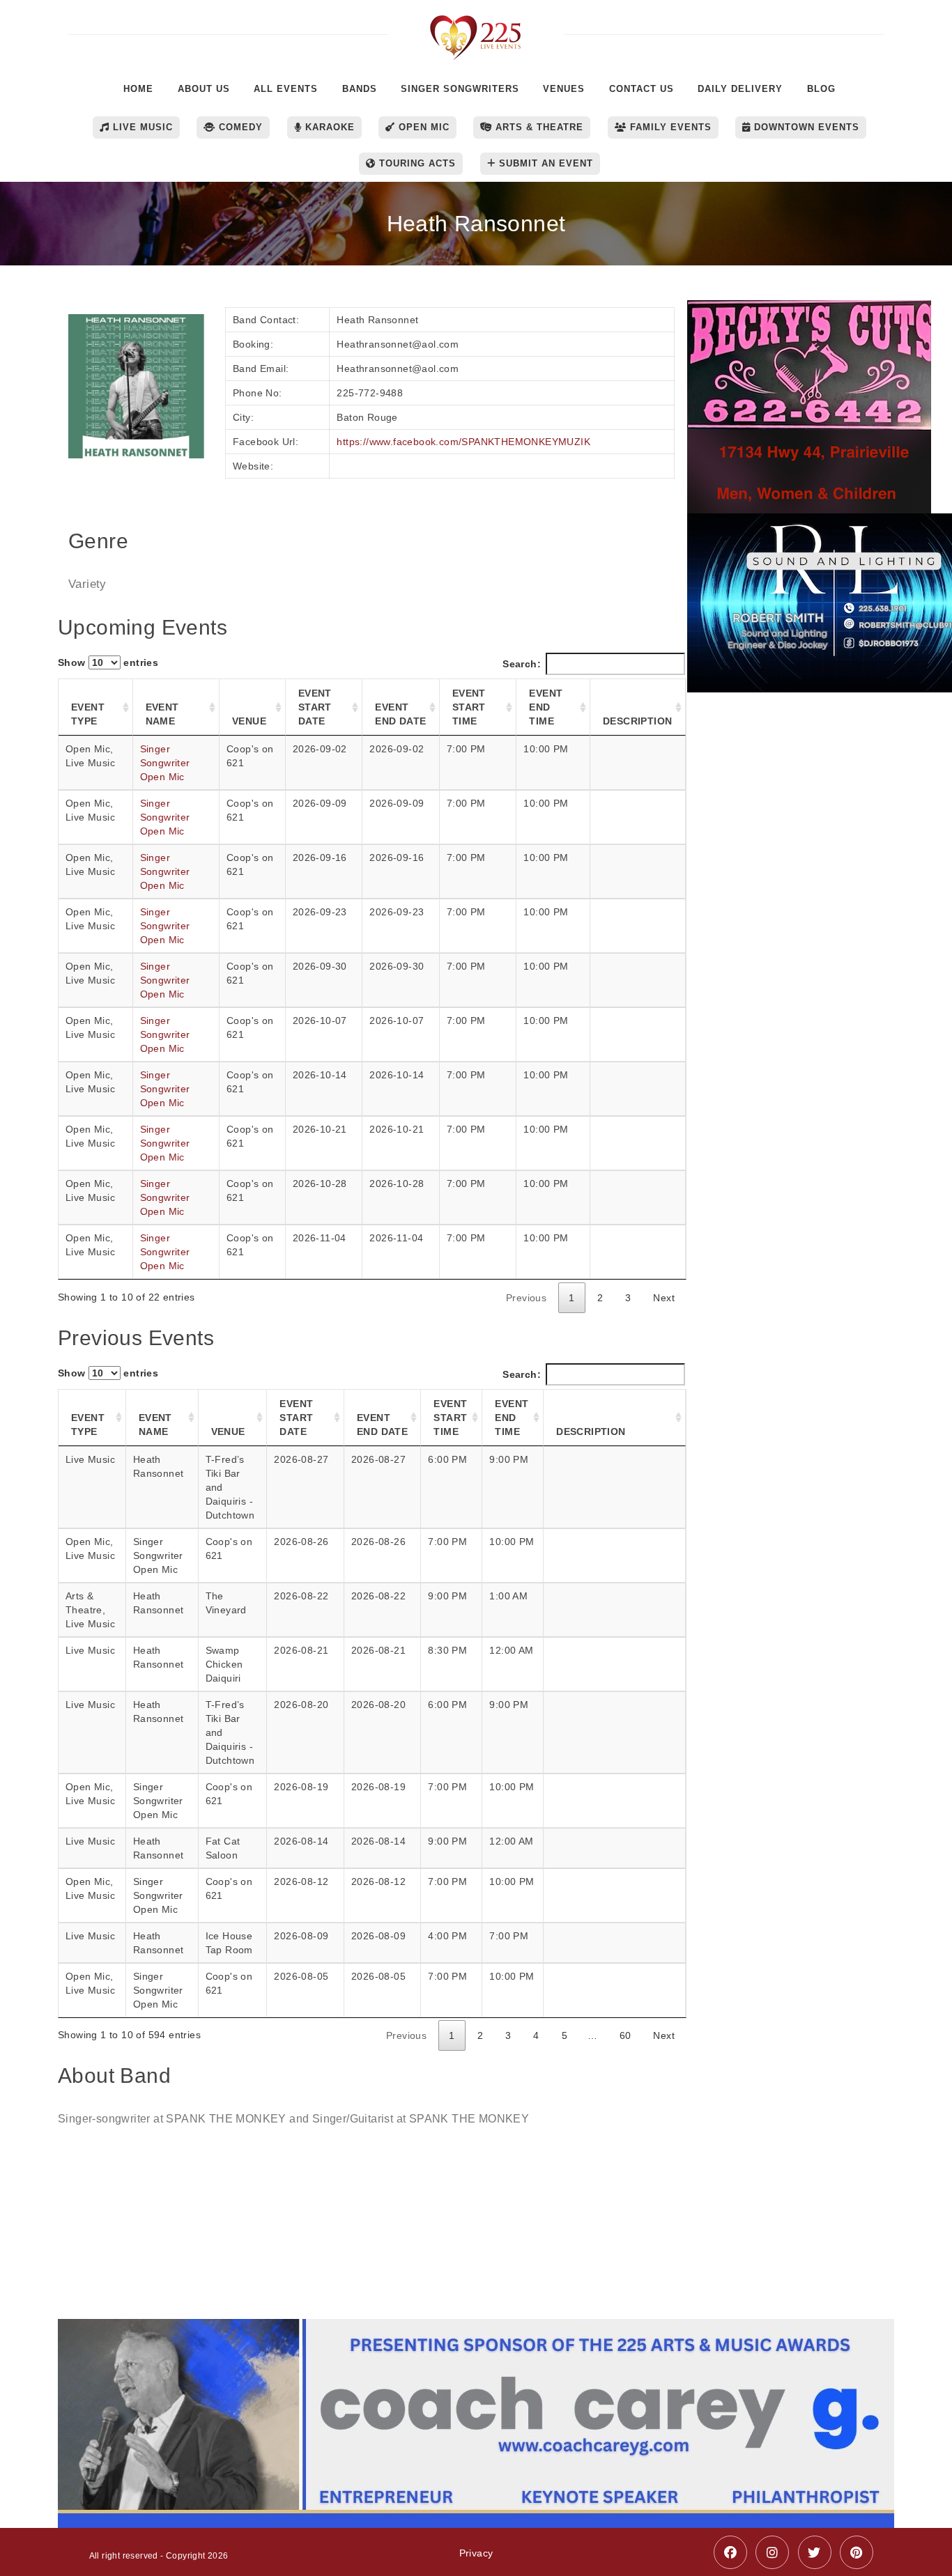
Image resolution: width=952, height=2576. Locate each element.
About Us (204, 89)
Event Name (162, 714)
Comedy (239, 127)
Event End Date (400, 714)
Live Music (141, 127)
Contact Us (642, 89)
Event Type (88, 714)
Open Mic (422, 127)
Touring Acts (416, 163)
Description (637, 721)
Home (138, 89)
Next (664, 1298)
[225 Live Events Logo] (476, 30)
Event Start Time (469, 707)
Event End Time (546, 707)
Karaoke (328, 127)
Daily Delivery (740, 89)
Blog (821, 89)
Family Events (669, 127)
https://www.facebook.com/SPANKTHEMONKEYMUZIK (463, 442)
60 (625, 2035)
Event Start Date (315, 707)
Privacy (476, 2553)
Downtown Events (805, 127)
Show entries (108, 662)
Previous (526, 1298)
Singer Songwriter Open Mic (165, 763)
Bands (360, 89)
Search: (522, 664)
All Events (286, 89)
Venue (249, 721)
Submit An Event (544, 163)
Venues (564, 89)
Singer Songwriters (460, 89)
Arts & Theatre (538, 127)
